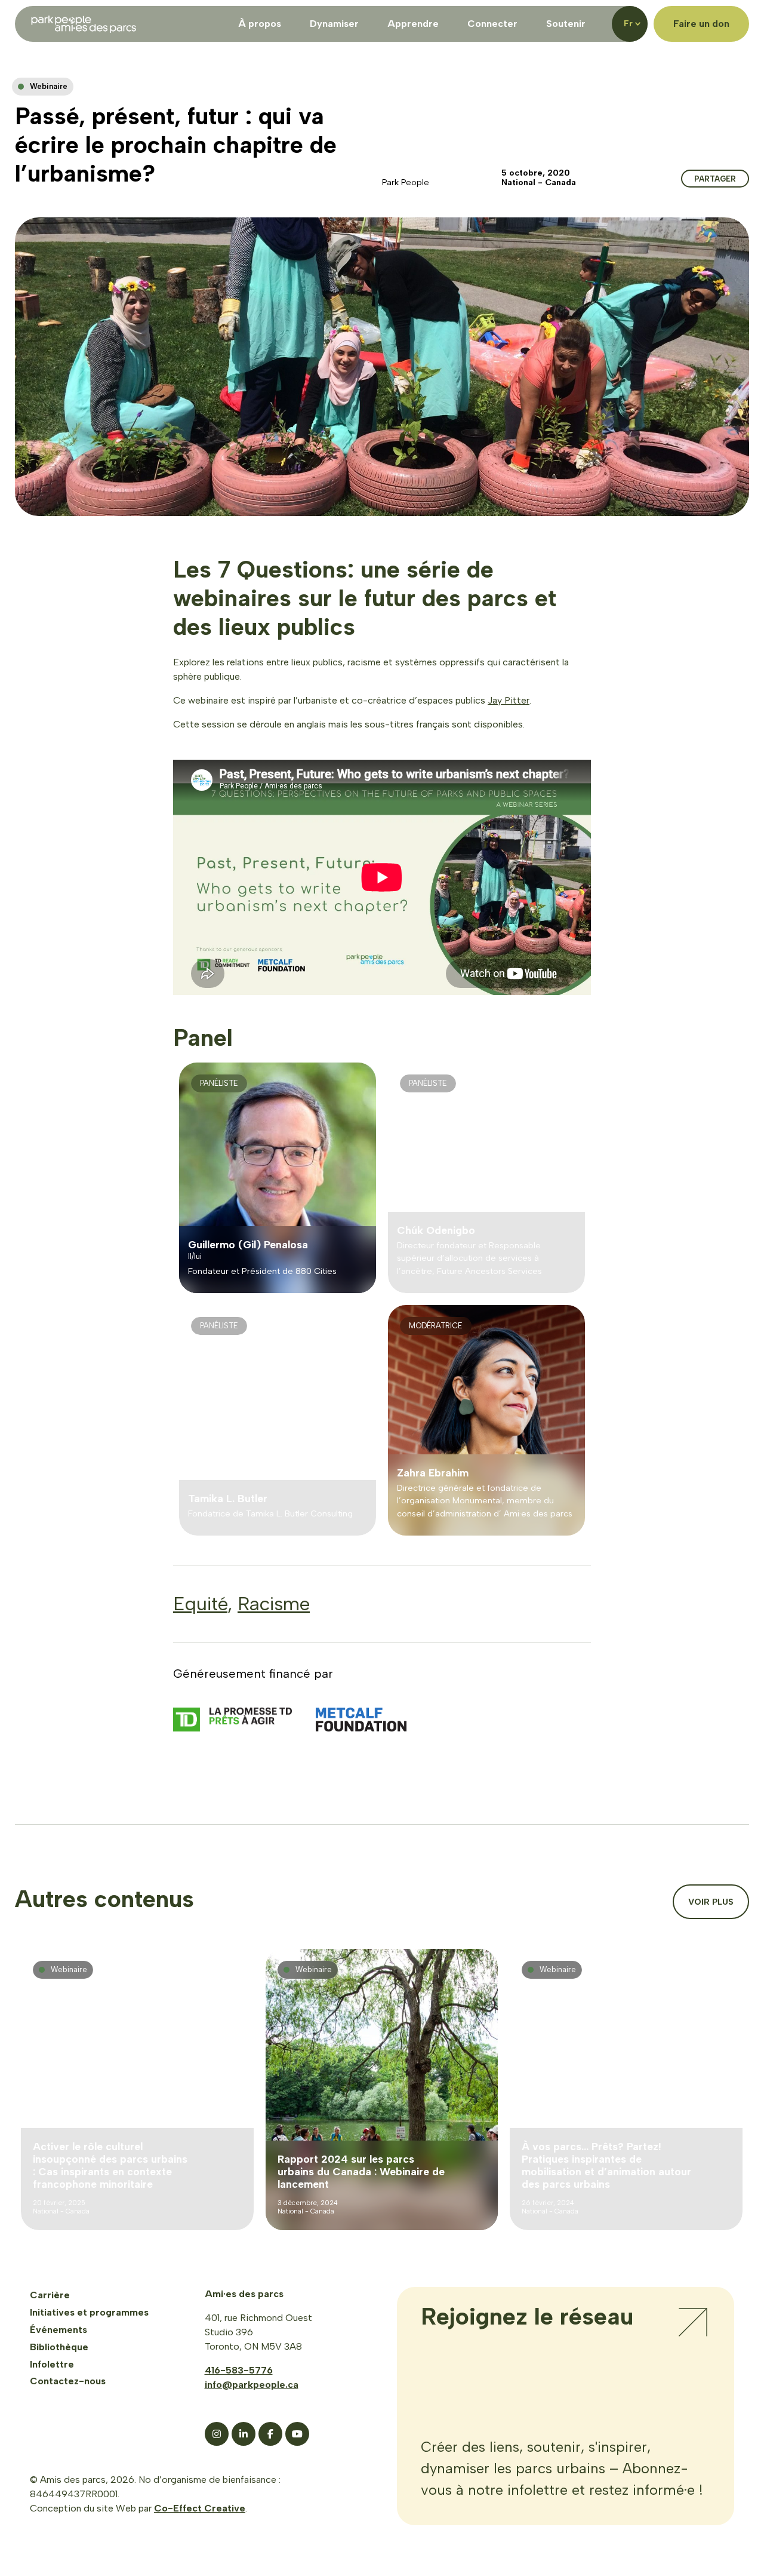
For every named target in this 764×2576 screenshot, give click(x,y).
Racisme (274, 1604)
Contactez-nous (68, 2381)
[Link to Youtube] (297, 2434)
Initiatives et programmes (89, 2312)
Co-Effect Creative (200, 2508)
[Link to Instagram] (217, 2434)
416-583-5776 (239, 2370)
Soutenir (566, 24)
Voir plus (711, 1902)
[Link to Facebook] (270, 2434)
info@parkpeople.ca (252, 2385)
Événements (58, 2330)
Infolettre (52, 2364)
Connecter (492, 24)
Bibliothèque (59, 2347)
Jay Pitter (509, 700)
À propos (260, 24)
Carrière (50, 2295)
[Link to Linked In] (244, 2434)
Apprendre (413, 24)
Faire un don (701, 24)
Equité (200, 1604)
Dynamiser (334, 24)
